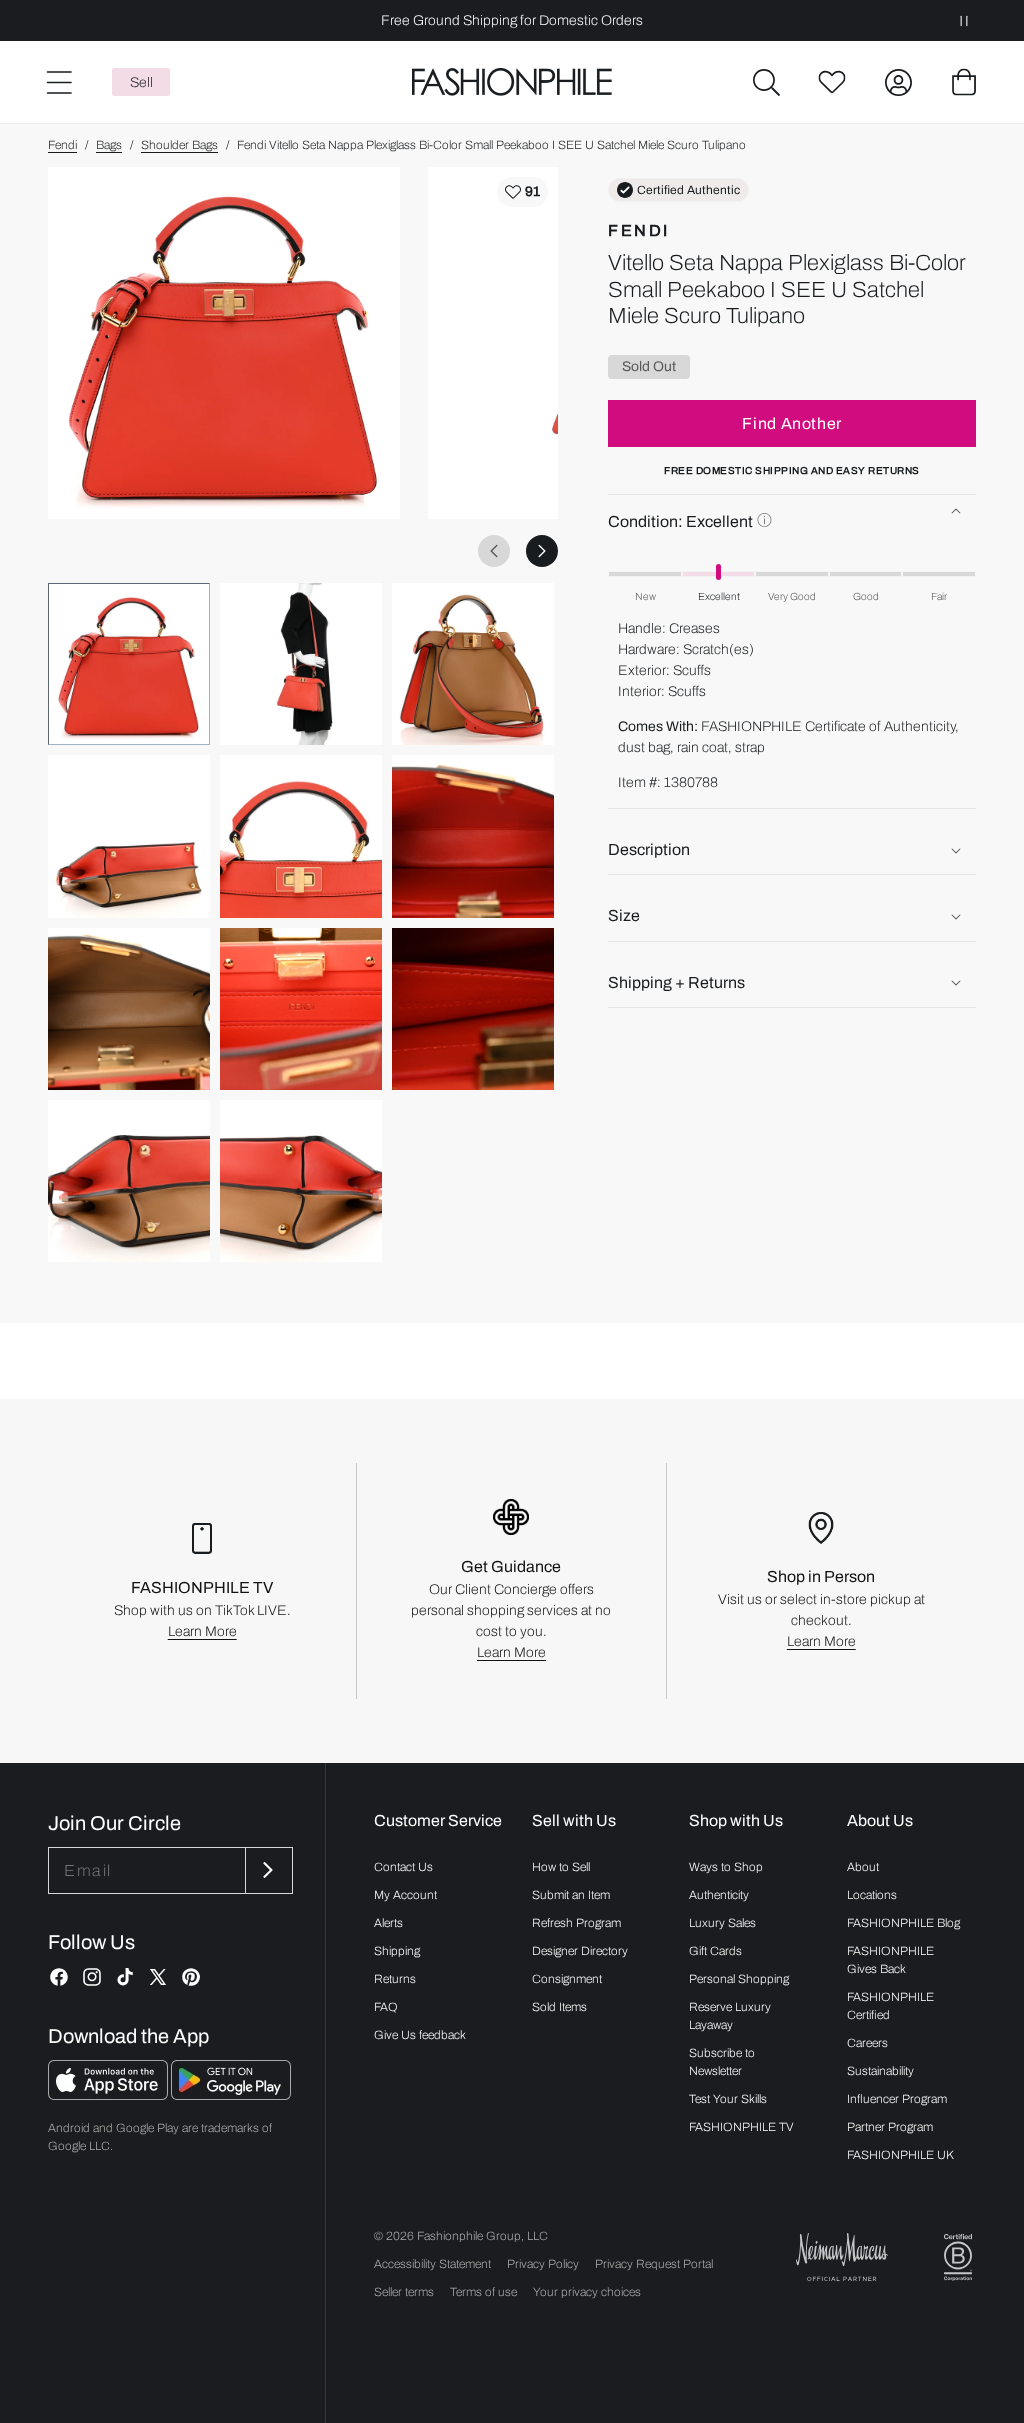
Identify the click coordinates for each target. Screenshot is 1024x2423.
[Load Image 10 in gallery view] (129, 1181)
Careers (867, 2043)
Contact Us (403, 1867)
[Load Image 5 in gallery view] (301, 836)
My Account (405, 1895)
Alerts (388, 1923)
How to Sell (561, 1867)
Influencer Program (897, 2099)
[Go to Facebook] (59, 1977)
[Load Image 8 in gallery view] (301, 1009)
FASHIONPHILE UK (900, 2155)
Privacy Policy (543, 2264)
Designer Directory (580, 1951)
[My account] (898, 82)
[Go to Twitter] (158, 1977)
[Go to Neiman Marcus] (842, 2256)
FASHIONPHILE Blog (903, 1923)
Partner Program (890, 2127)
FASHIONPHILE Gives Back (890, 1960)
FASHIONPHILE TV (741, 2127)
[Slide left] (494, 551)
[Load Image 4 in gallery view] (129, 836)
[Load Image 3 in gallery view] (473, 664)
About (863, 1867)
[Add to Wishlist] (522, 192)
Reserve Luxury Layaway (730, 2016)
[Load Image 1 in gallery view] (129, 664)
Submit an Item (571, 1895)
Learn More (202, 1631)
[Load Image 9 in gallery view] (473, 1009)
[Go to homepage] (511, 82)
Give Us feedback (420, 2035)
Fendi (62, 145)
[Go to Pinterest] (191, 1977)
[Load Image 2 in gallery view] (301, 664)
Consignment (567, 1979)
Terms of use (483, 2292)
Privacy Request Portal (654, 2264)
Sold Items (559, 2007)
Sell (141, 82)
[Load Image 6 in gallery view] (473, 836)
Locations (872, 1895)
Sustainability (880, 2071)
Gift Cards (715, 1951)
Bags (109, 145)
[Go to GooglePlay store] (231, 2094)
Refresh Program (576, 1923)
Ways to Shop (726, 1867)
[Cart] (964, 82)
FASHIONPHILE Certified (890, 2006)
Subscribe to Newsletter (722, 2062)
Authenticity (719, 1895)
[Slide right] (542, 551)
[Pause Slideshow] (964, 20)
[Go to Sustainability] (958, 2257)
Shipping (397, 1951)
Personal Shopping (739, 1979)
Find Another (792, 423)
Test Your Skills (728, 2099)
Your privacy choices (587, 2292)
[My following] (832, 82)
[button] (766, 82)
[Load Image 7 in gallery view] (129, 1009)
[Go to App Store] (109, 2094)
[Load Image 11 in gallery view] (301, 1181)
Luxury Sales (722, 1923)
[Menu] (58, 82)
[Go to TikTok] (125, 1977)
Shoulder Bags (179, 145)
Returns (395, 1979)
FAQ (386, 2007)
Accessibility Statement (432, 2264)
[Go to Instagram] (92, 1977)
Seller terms (404, 2292)
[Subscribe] (267, 1870)
